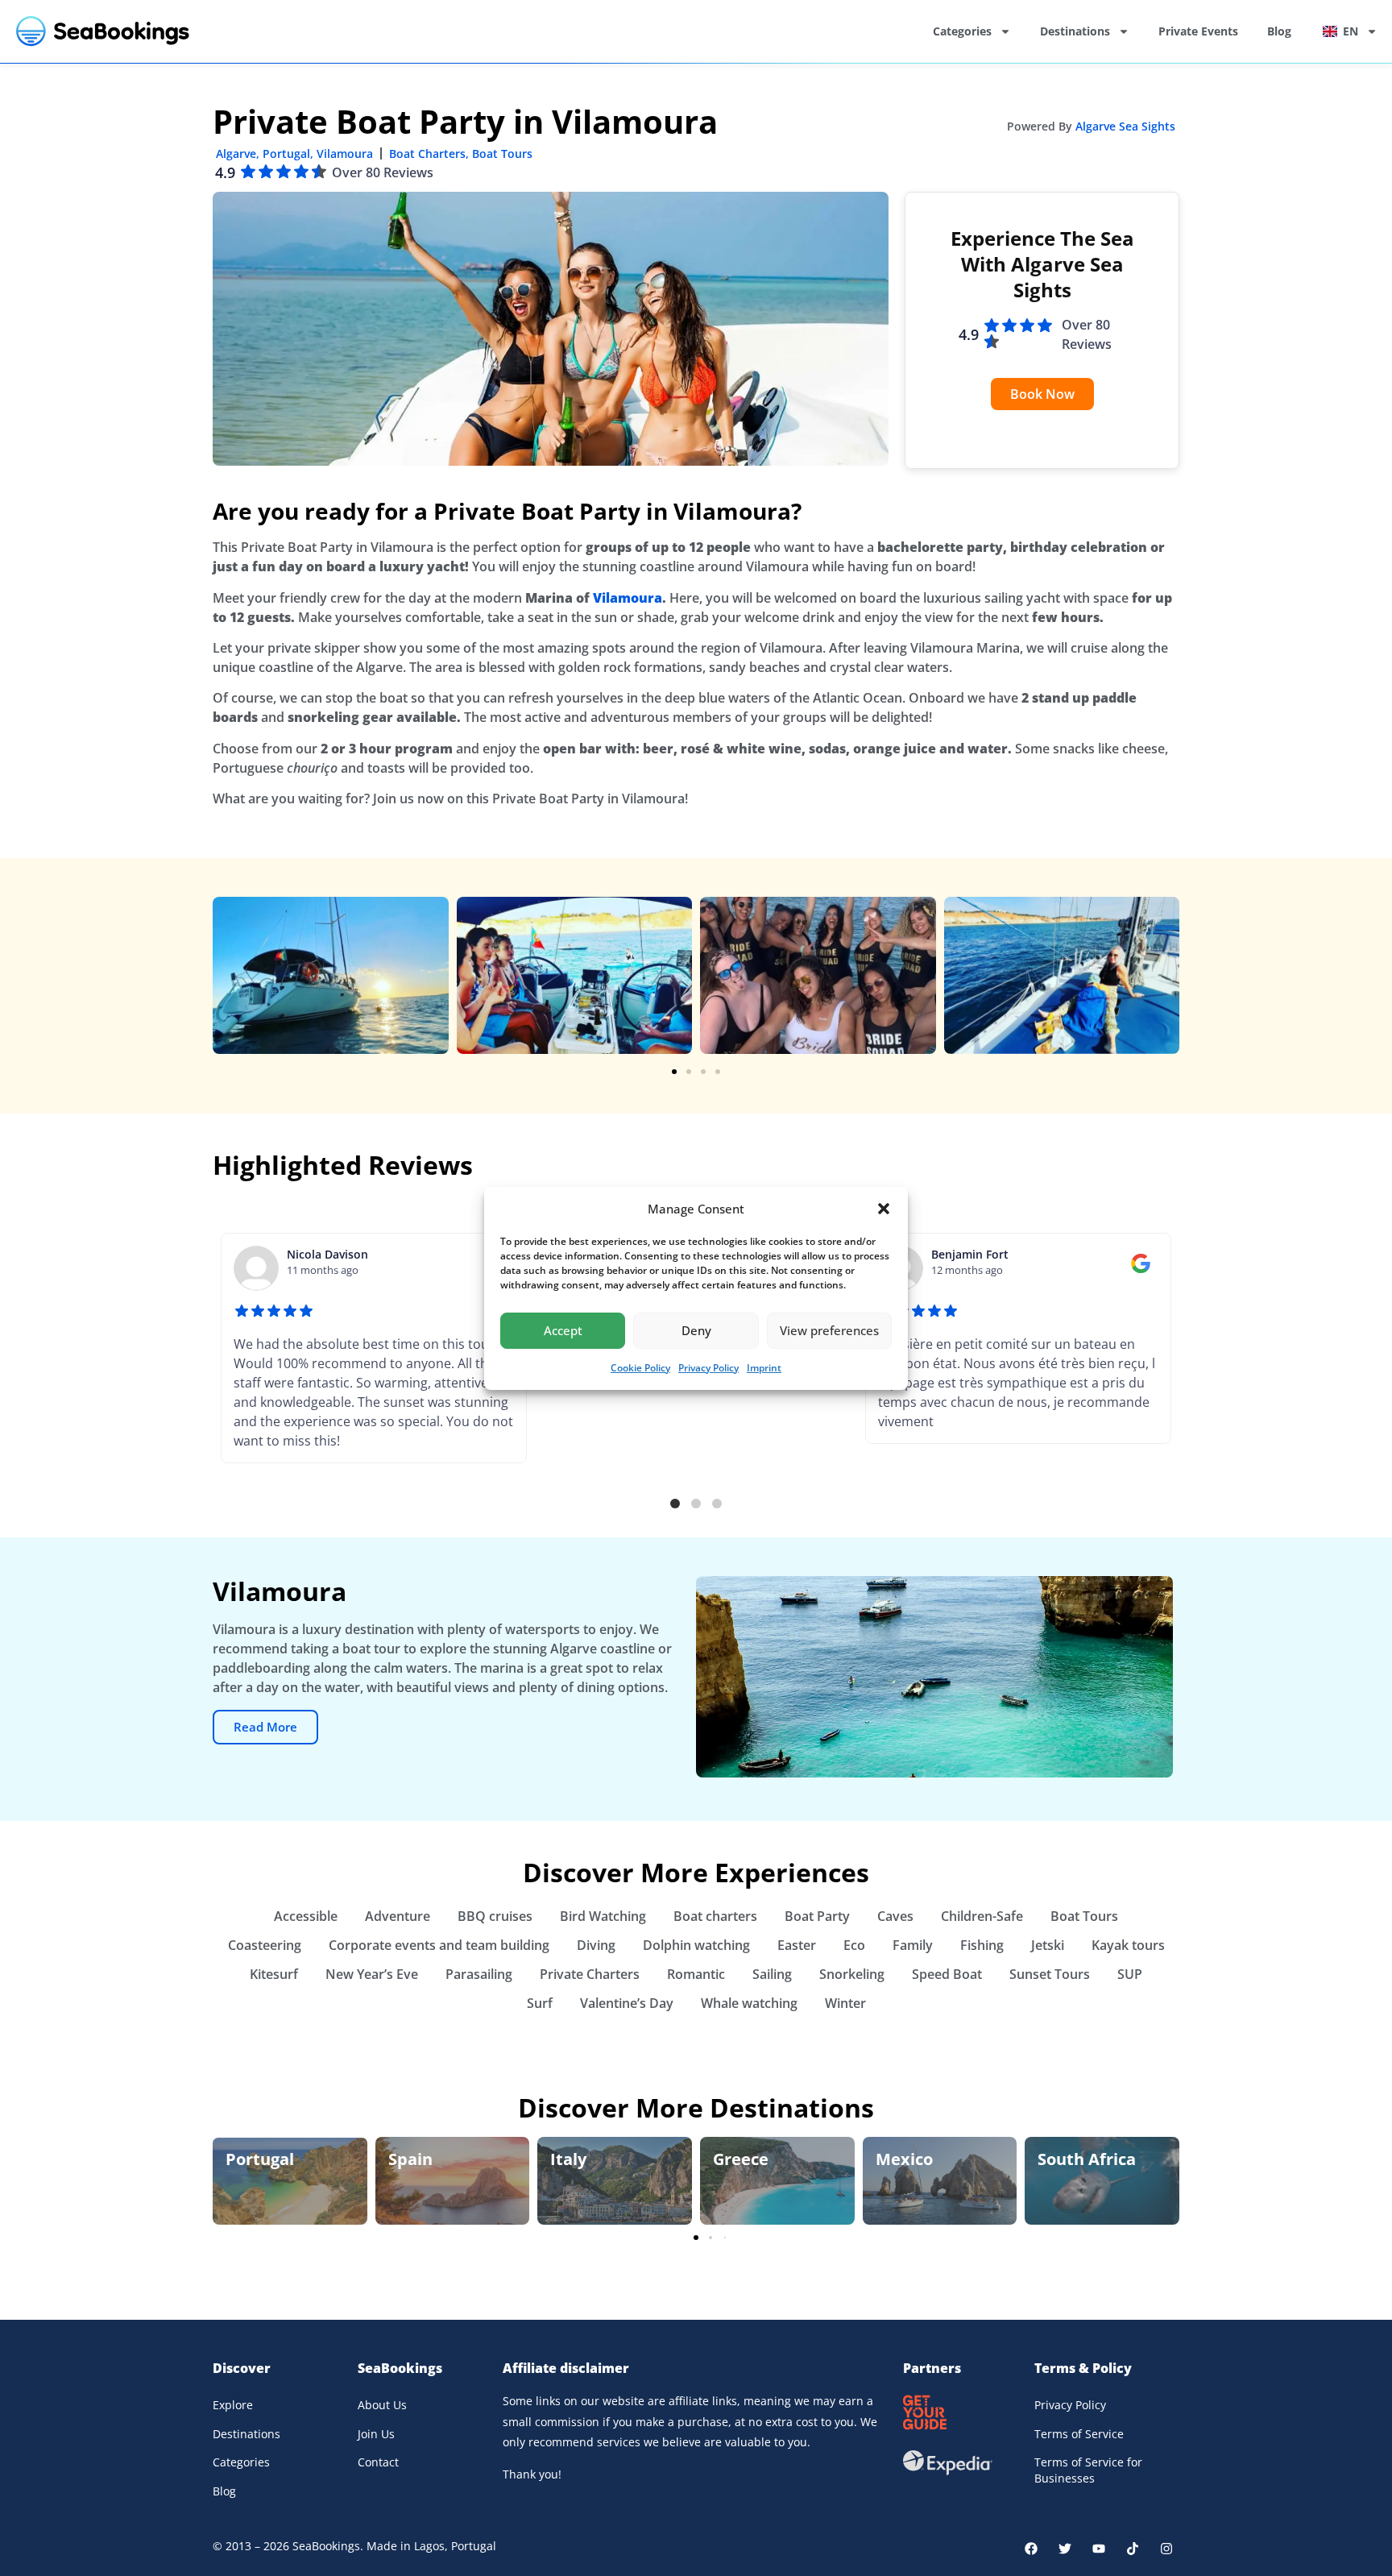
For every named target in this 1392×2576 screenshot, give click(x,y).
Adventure (398, 1916)
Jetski (1048, 1945)
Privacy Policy (708, 1368)
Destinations (1075, 31)
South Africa (1087, 2159)
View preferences (829, 1330)
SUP (1130, 1974)
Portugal (286, 153)
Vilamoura (345, 153)
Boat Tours (502, 153)
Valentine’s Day (627, 2003)
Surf (540, 2003)
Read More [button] (265, 1727)
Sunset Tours (1050, 1974)
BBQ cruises (495, 1916)
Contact (378, 2462)
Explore (233, 2405)
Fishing (982, 1945)
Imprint (764, 1368)
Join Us (376, 2434)
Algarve (236, 153)
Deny (696, 1330)
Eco (854, 1945)
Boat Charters (427, 153)
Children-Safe (982, 1916)
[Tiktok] (1133, 2549)
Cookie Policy (640, 1368)
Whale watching (749, 2003)
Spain (410, 2159)
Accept (563, 1330)
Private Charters (590, 1974)
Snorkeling (852, 1974)
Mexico (904, 2159)
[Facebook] (1031, 2549)
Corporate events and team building (439, 1945)
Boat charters (715, 1916)
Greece (741, 2159)
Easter (797, 1945)
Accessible (306, 1916)
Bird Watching (603, 1916)
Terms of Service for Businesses (1088, 2470)
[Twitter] (1065, 2549)
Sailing (772, 1974)
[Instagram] (1166, 2549)
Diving (596, 1945)
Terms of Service (1079, 2434)
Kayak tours (1128, 1945)
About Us (382, 2405)
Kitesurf (274, 1974)
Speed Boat (947, 1974)
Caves (895, 1916)
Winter (845, 2003)
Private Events (1198, 31)
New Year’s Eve (372, 1974)
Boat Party (817, 1916)
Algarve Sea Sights (1125, 126)
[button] (884, 1209)
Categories (962, 31)
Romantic (696, 1974)
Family (913, 1945)
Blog (1279, 31)
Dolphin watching (696, 1945)
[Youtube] (1099, 2549)
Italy (568, 2159)
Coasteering (265, 1945)
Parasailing (479, 1974)
